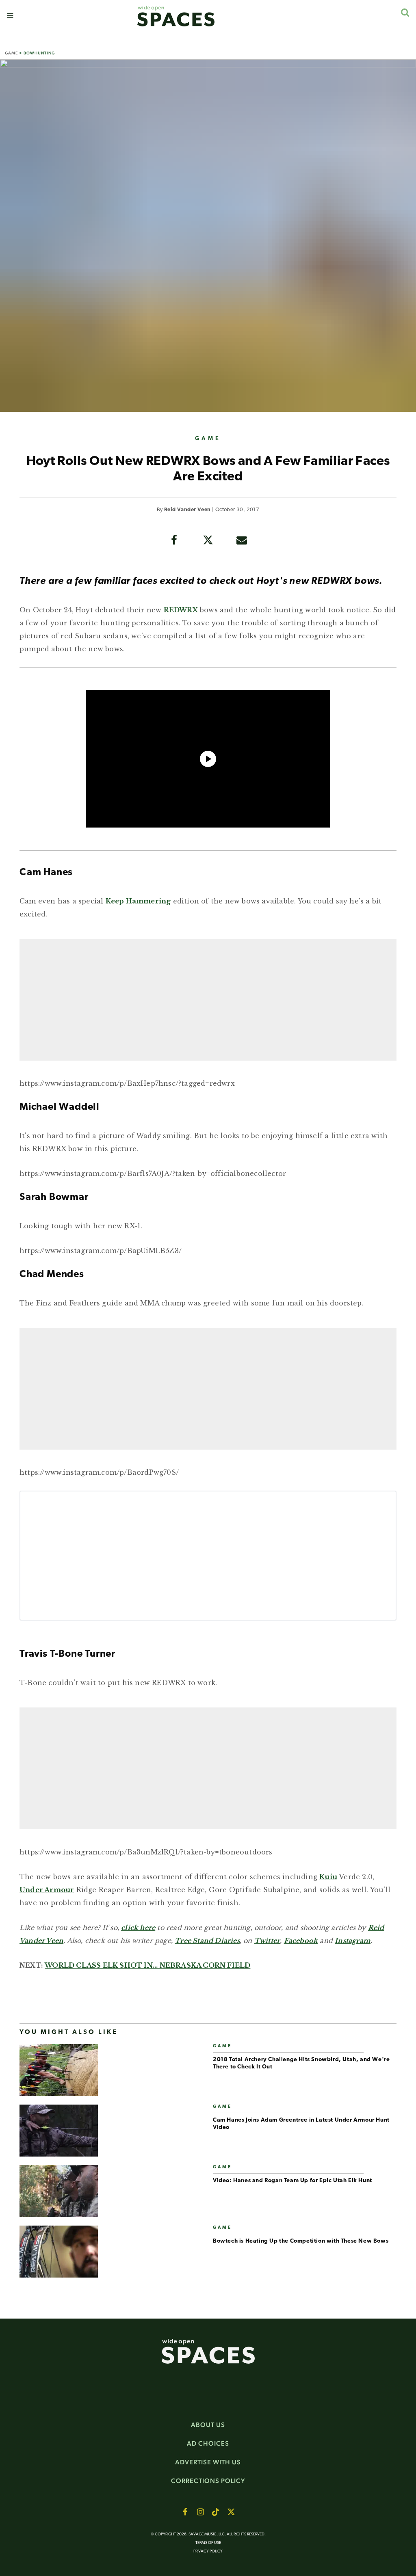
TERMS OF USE (208, 2543)
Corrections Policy (208, 2481)
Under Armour (47, 1890)
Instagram (353, 1941)
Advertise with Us (208, 2462)
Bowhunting (39, 53)
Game (11, 53)
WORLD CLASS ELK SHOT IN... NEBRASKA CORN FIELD (147, 1965)
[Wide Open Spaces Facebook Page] (185, 2512)
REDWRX (181, 610)
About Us (208, 2425)
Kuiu (328, 1877)
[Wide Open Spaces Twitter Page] (231, 2512)
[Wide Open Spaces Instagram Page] (200, 2512)
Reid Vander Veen (187, 510)
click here (138, 1928)
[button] (10, 16)
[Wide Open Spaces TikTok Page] (216, 2512)
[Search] (405, 12)
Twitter (267, 1941)
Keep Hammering (138, 901)
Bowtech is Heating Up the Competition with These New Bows (301, 2241)
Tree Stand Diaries (207, 1941)
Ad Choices (208, 2443)
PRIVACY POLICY (208, 2551)
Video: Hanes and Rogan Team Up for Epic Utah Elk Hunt (292, 2181)
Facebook (301, 1941)
